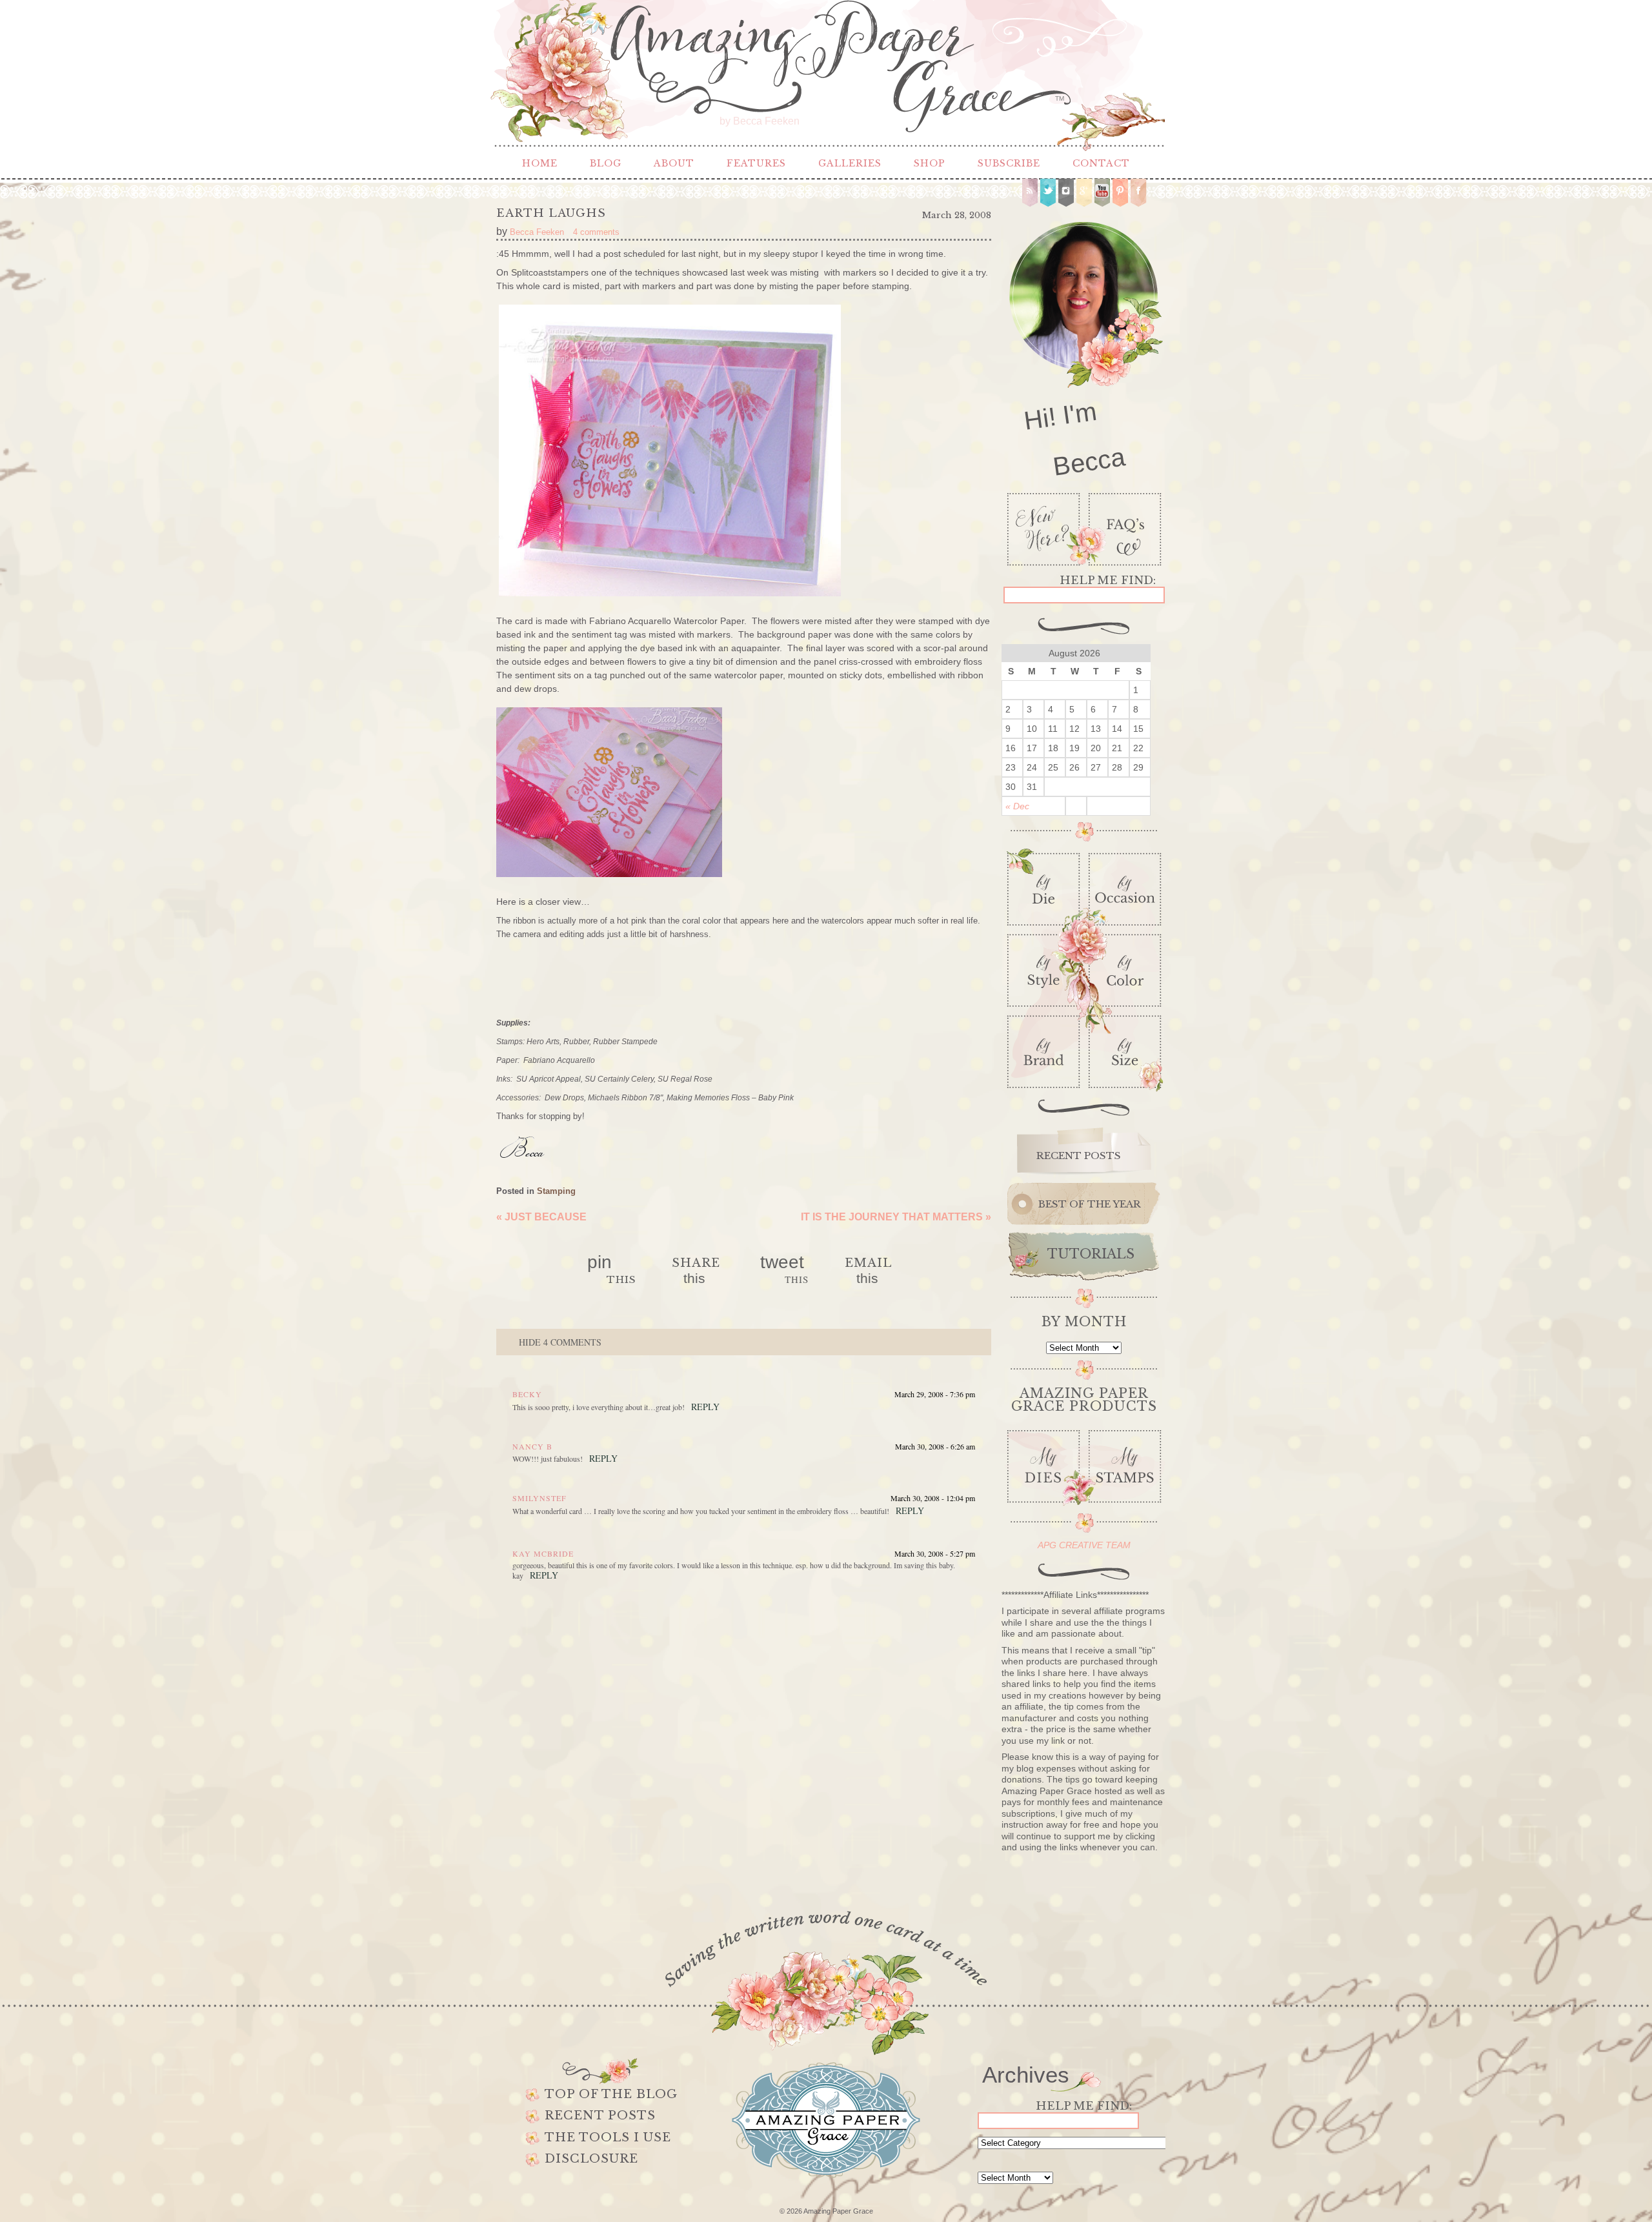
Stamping (556, 1191)
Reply (705, 1407)
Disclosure (591, 2159)
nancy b (532, 1446)
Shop (930, 163)
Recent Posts (600, 2116)
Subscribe (1009, 163)
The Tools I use (608, 2137)
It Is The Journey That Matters (896, 1217)
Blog (606, 163)
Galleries (850, 163)
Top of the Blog (611, 2094)
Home (540, 163)
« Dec (1017, 806)
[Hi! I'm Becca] (1084, 347)
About (674, 163)
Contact (1101, 163)
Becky (527, 1394)
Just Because (541, 1217)
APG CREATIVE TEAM (1084, 1545)
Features (756, 163)
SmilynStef (539, 1498)
